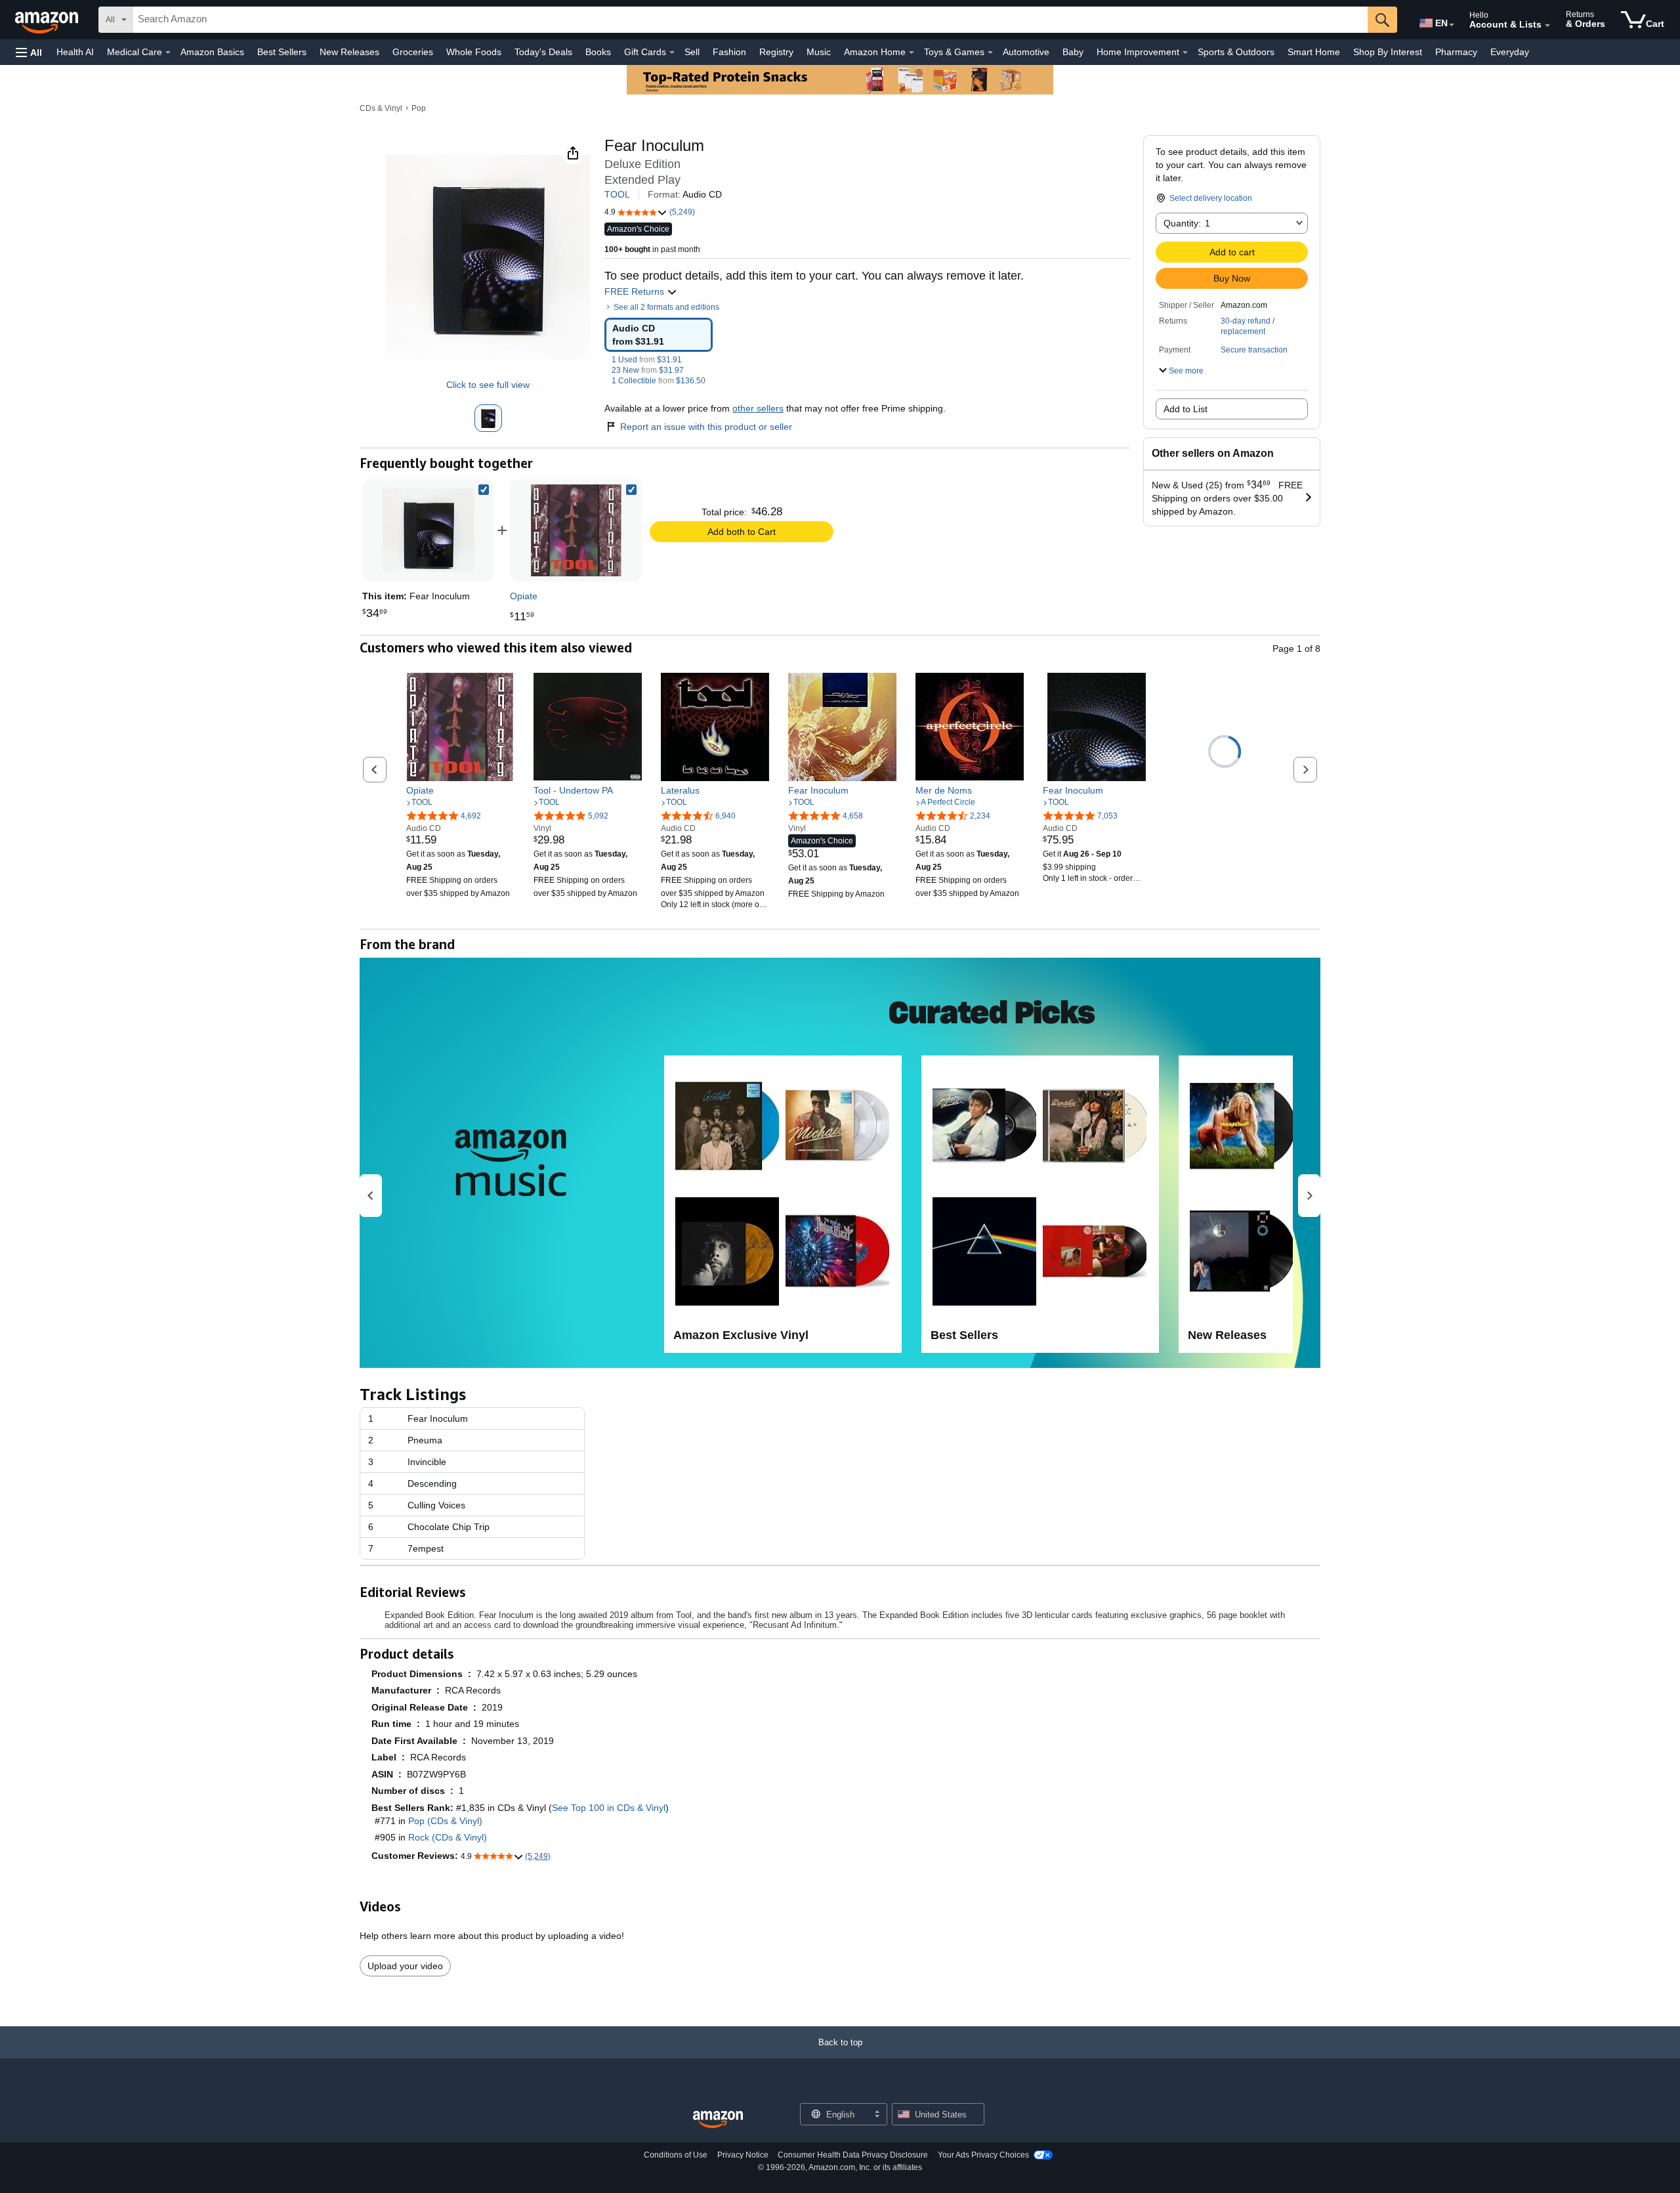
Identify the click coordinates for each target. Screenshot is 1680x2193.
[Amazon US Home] (718, 2120)
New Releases (349, 52)
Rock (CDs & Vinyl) (448, 1837)
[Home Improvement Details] (1185, 53)
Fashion (729, 52)
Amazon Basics (212, 52)
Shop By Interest (1388, 52)
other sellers (758, 408)
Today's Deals (543, 52)
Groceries (413, 52)
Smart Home (1314, 52)
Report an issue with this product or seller (706, 427)
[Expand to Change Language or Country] (1452, 25)
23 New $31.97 (648, 370)
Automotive (1026, 52)
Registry (776, 52)
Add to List (1186, 409)
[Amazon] (48, 20)
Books (598, 52)
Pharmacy (1456, 52)
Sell (692, 52)
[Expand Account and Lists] (1547, 26)
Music (819, 52)
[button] (29, 52)
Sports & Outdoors (1236, 52)
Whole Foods (474, 52)
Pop (419, 108)
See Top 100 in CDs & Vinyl (609, 1808)
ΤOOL (617, 194)
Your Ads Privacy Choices (983, 2155)
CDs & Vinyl (381, 108)
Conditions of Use (676, 2155)
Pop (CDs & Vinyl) (445, 1821)
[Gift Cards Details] (672, 53)
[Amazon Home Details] (912, 53)
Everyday (1510, 52)
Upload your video (405, 1966)
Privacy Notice (743, 2155)
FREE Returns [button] (636, 291)
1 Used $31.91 (647, 360)
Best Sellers (282, 52)
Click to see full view (488, 385)
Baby (1073, 52)
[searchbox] (750, 20)
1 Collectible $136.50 (659, 381)
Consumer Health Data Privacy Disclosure (853, 2155)
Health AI (75, 52)
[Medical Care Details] (168, 53)
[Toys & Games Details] (990, 53)
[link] (576, 530)
